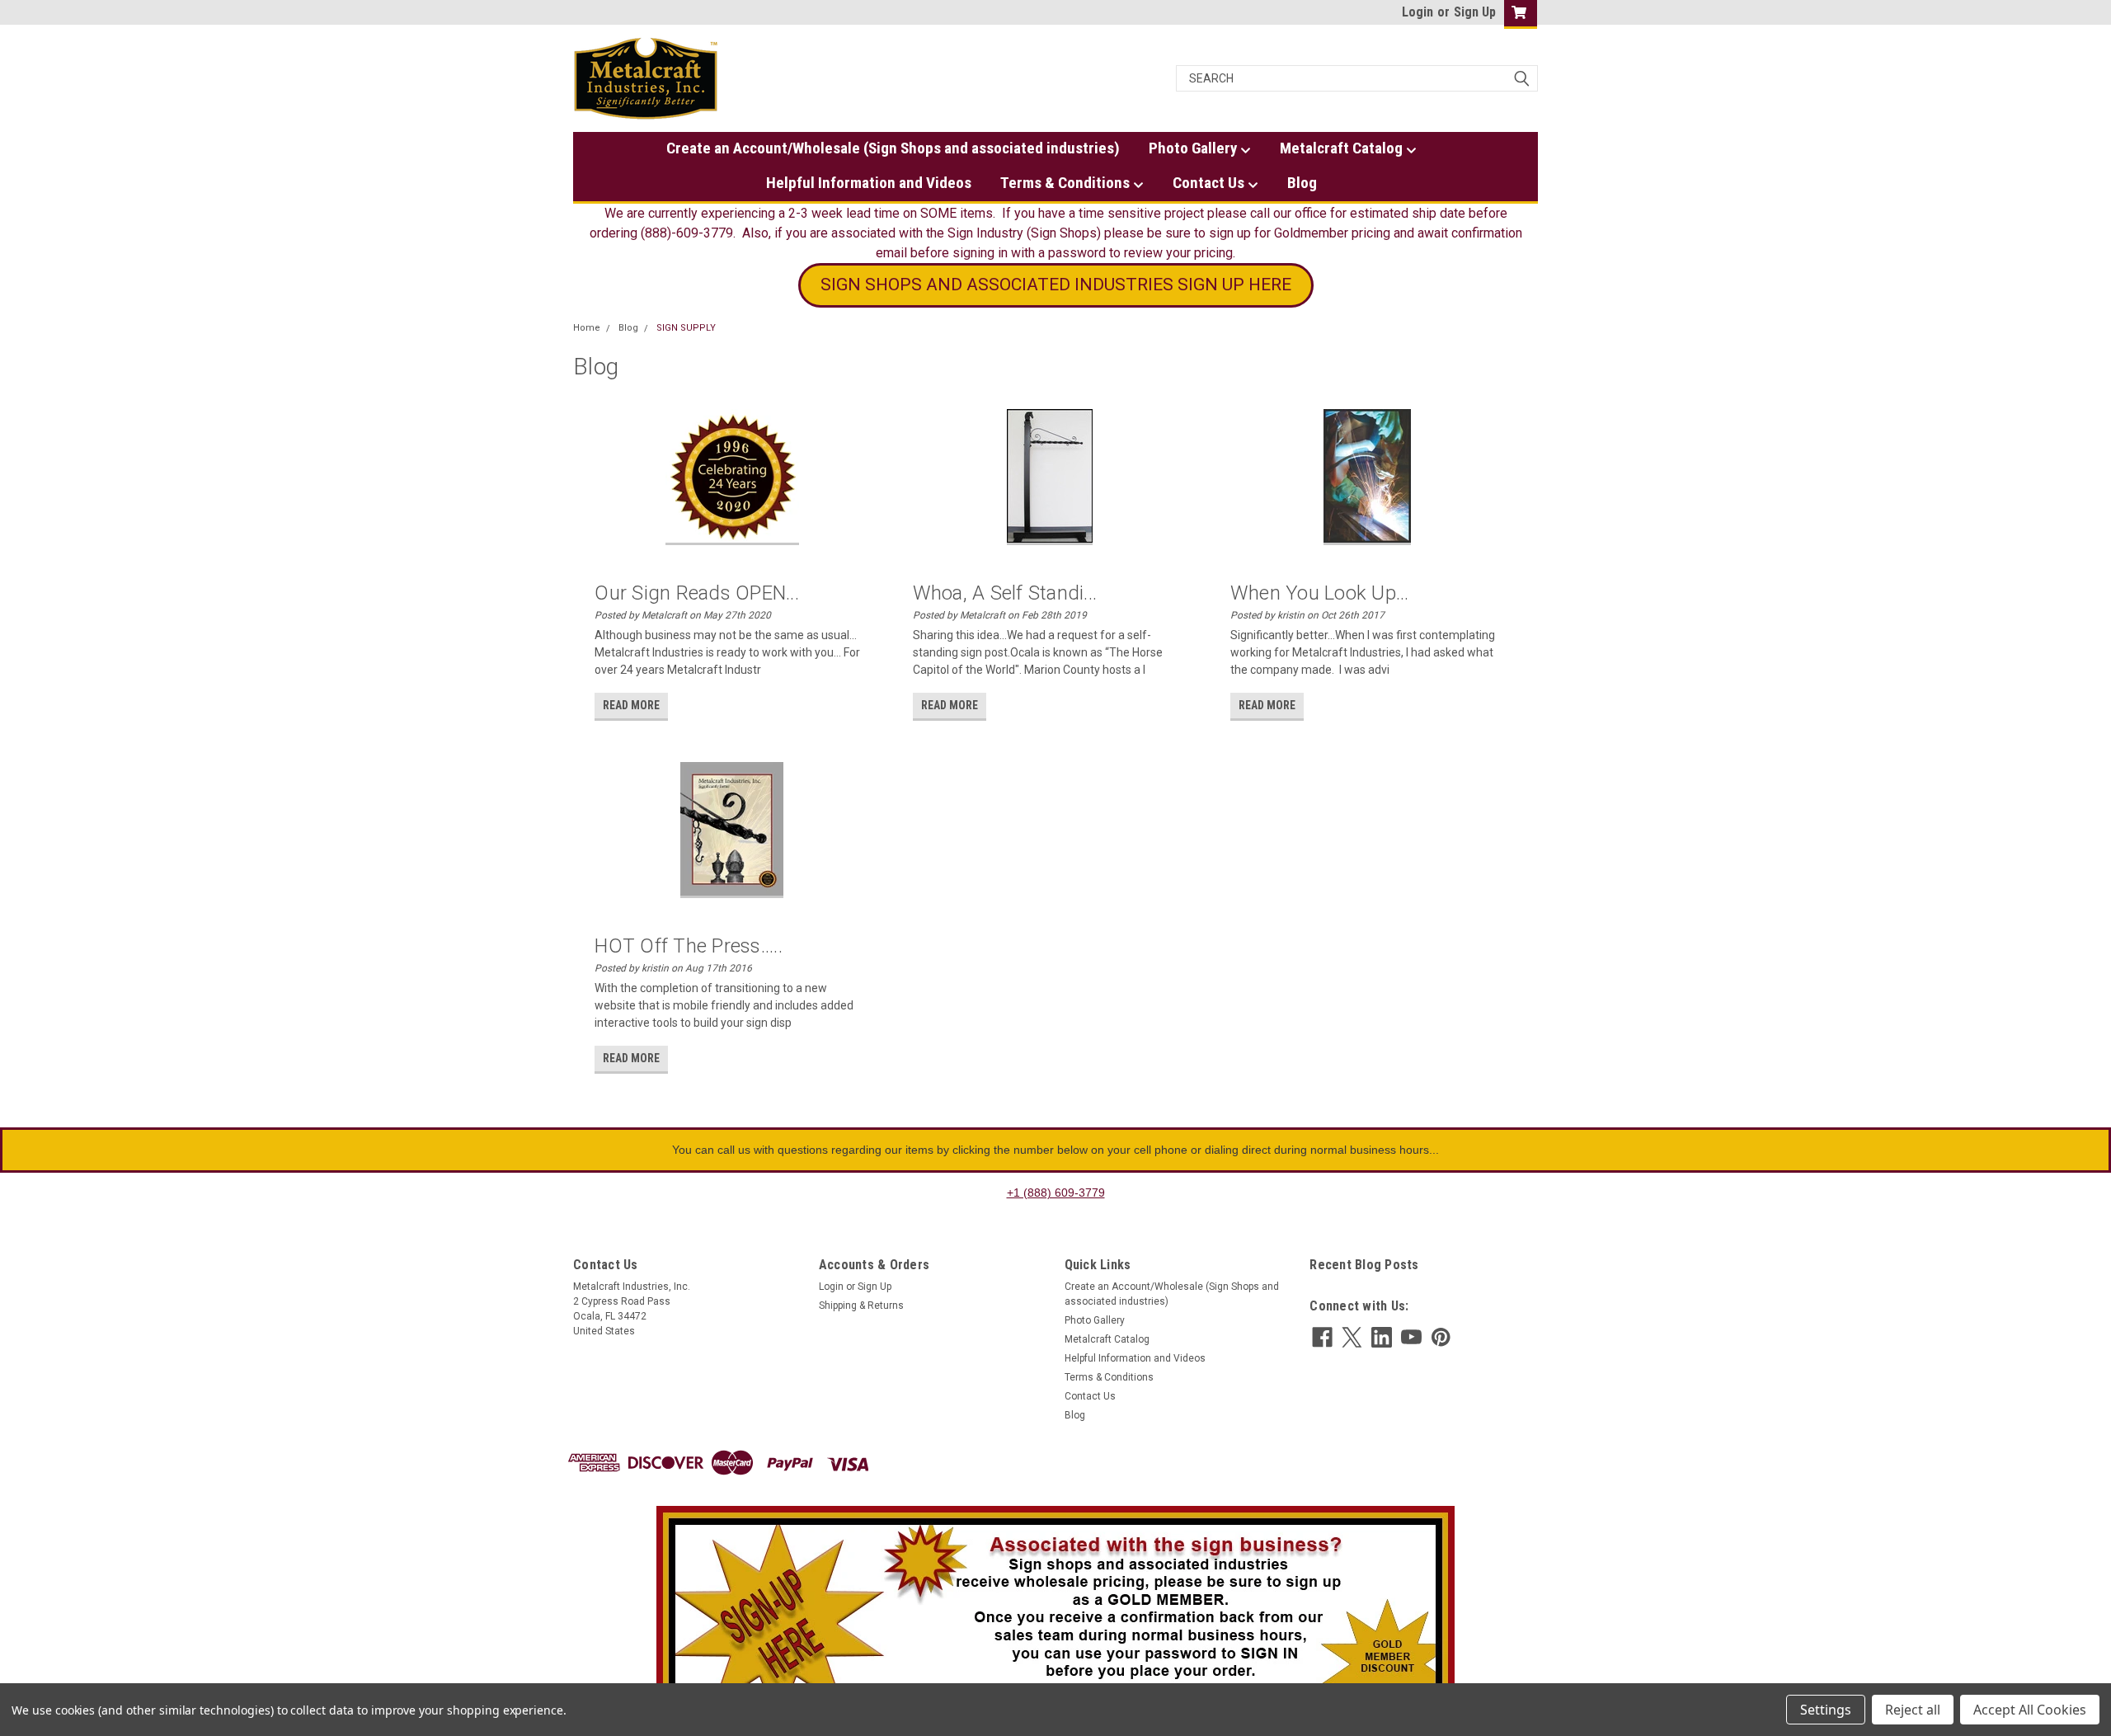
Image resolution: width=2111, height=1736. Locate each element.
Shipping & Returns (861, 1306)
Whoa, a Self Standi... (1005, 593)
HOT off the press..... (689, 946)
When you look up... (1320, 593)
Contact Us (1210, 183)
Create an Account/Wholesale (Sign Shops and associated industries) (893, 148)
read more (631, 705)
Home (587, 328)
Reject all (1913, 1710)
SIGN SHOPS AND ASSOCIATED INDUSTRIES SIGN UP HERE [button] (1056, 285)
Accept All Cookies (2030, 1710)
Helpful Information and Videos (869, 183)
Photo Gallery (1194, 148)
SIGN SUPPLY (686, 328)
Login (1418, 12)
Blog (1302, 183)
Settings (1826, 1710)
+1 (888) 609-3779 (1056, 1193)
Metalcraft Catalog (1343, 148)
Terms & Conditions (1067, 183)
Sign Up (1475, 12)
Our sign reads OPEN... (697, 593)
